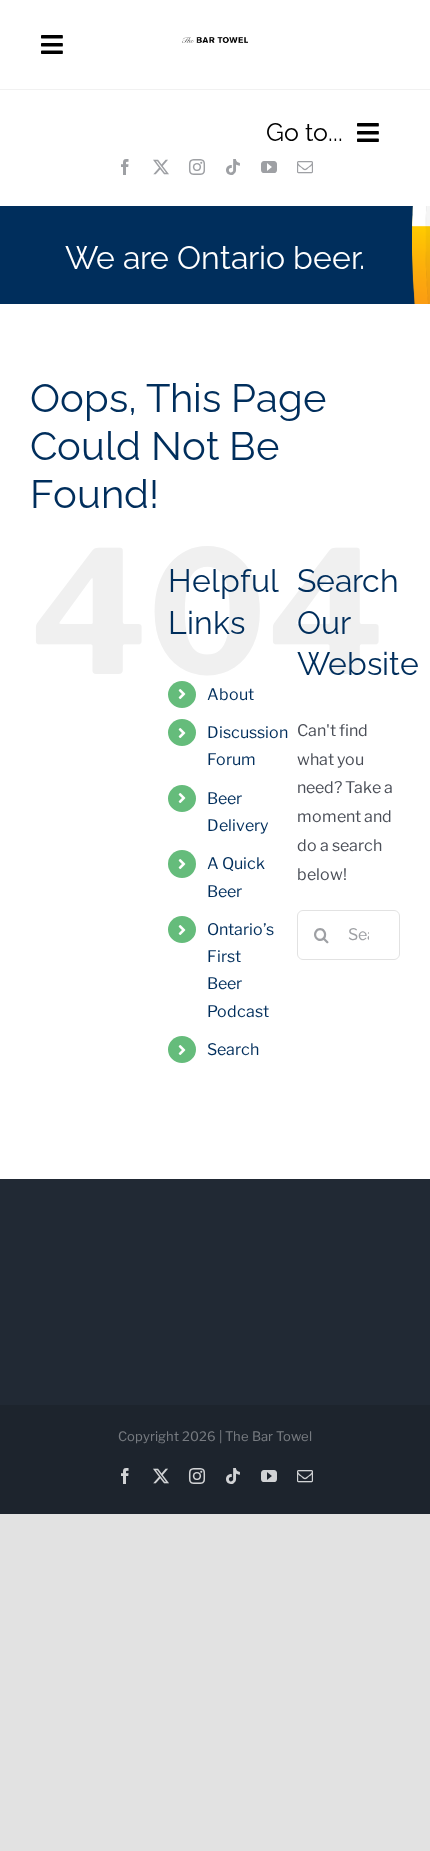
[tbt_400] (215, 44)
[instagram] (197, 167)
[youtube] (269, 167)
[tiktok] (233, 167)
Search (233, 1049)
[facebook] (125, 167)
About (230, 694)
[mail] (305, 167)
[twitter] (161, 167)
